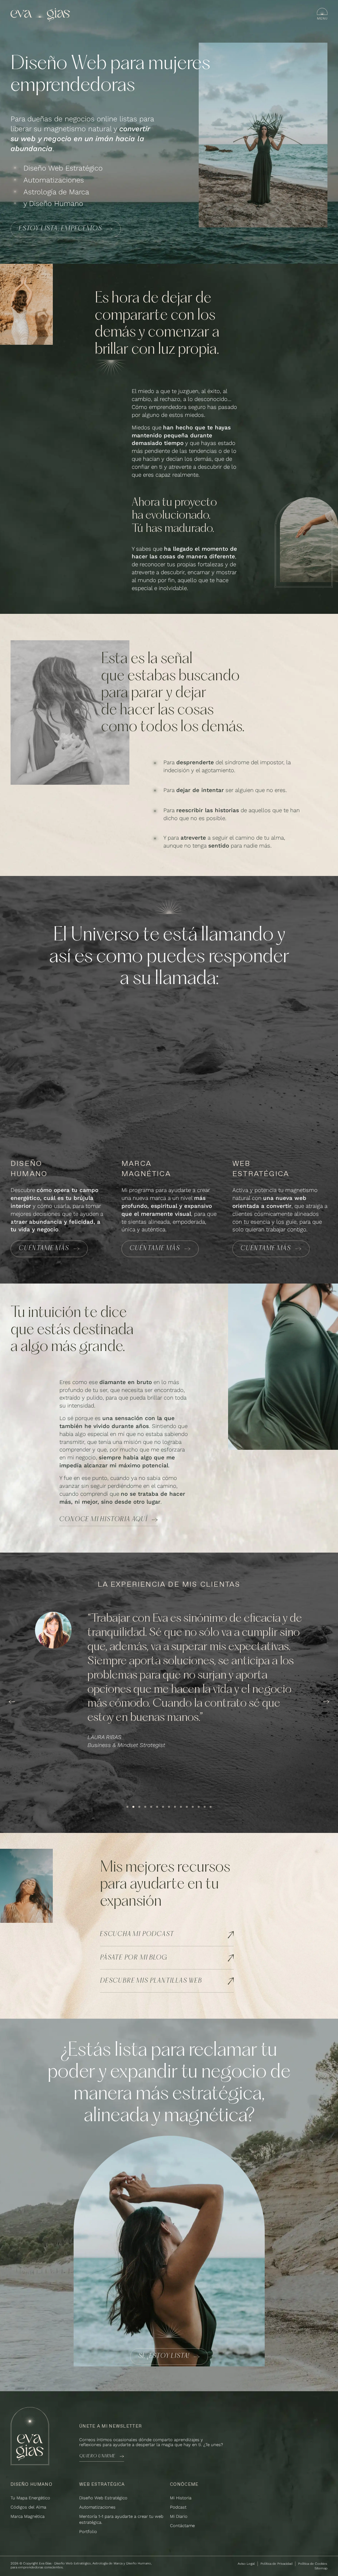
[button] (12, 1702)
